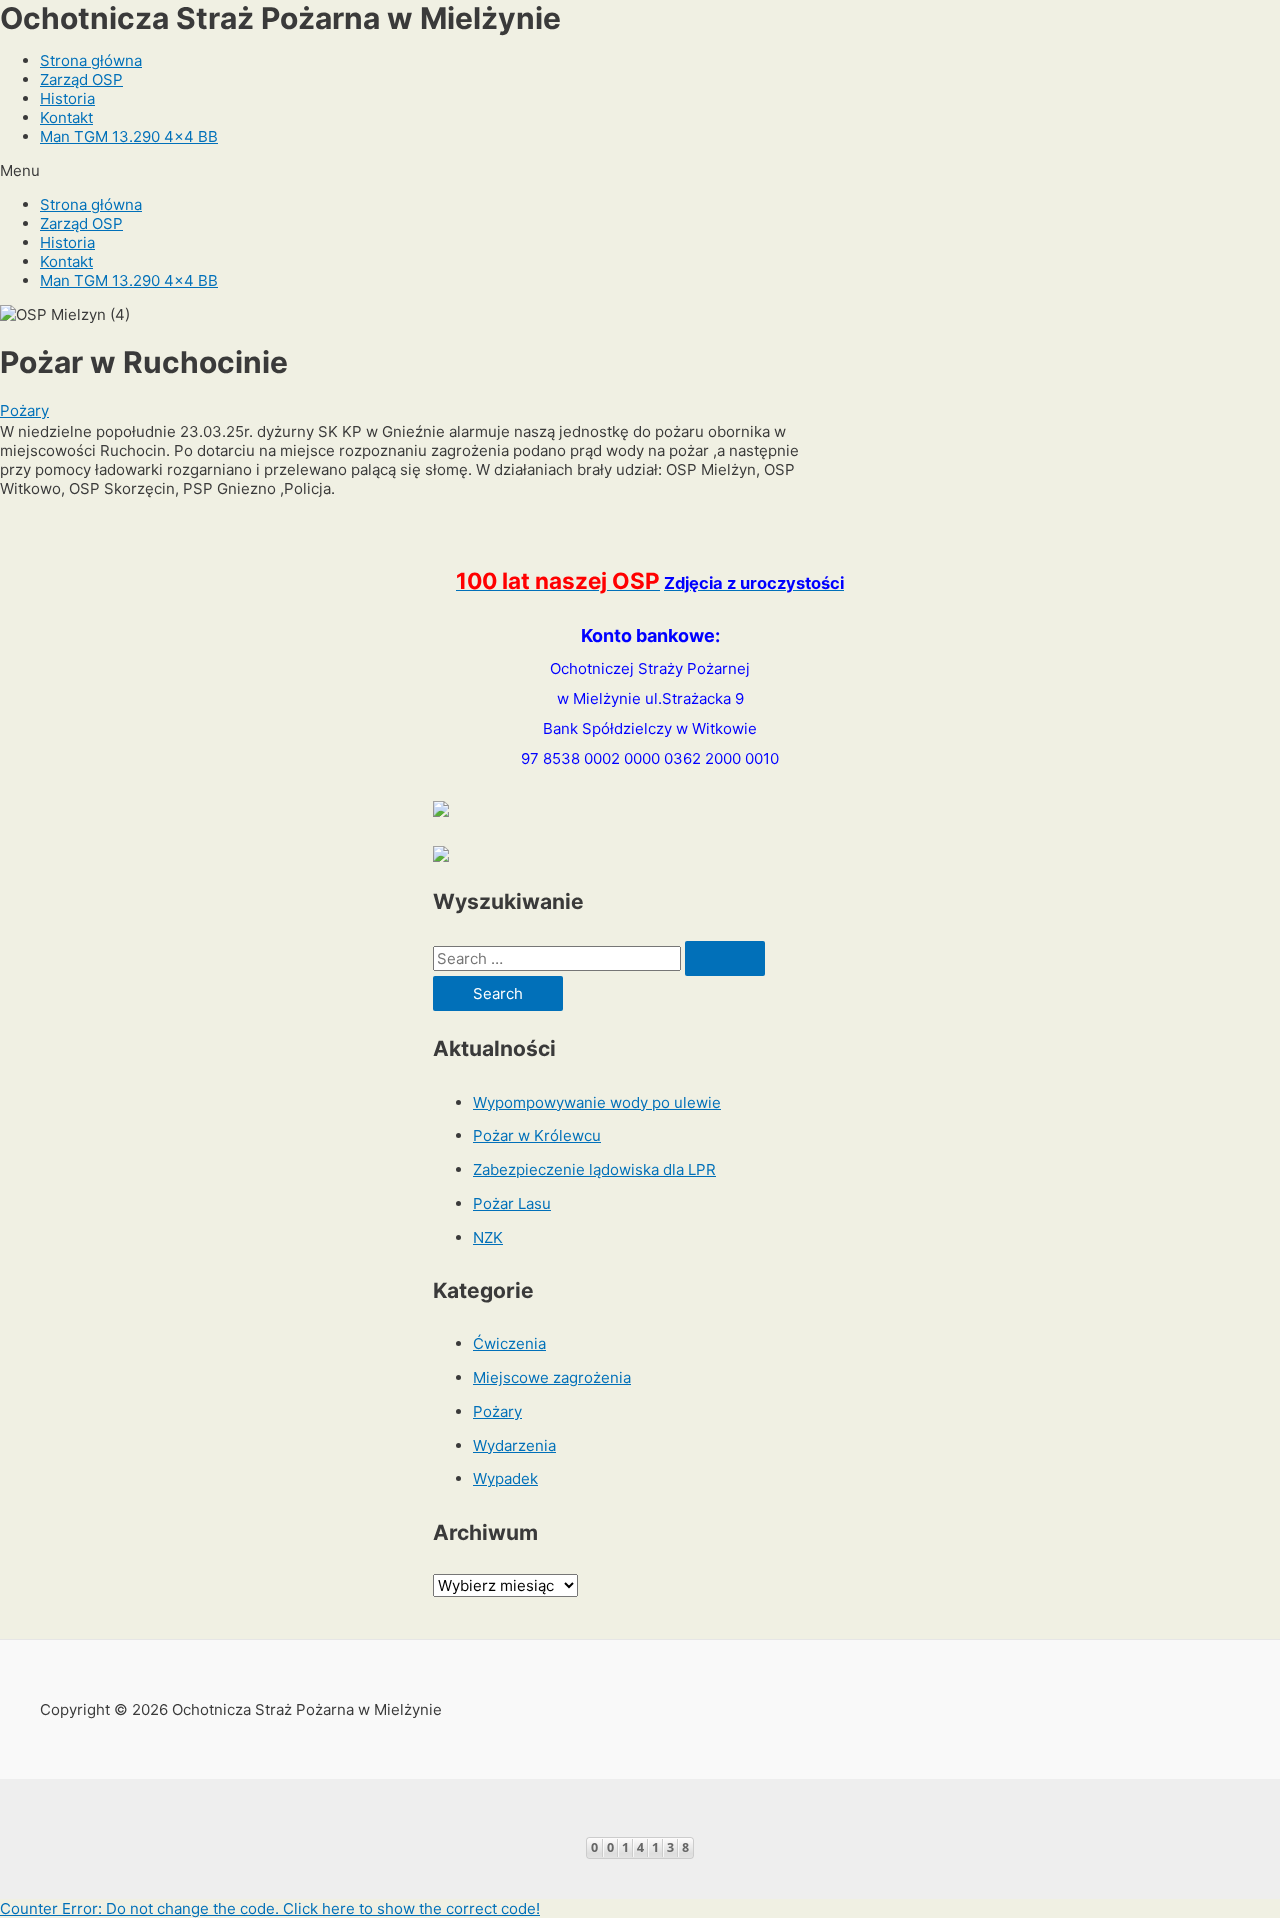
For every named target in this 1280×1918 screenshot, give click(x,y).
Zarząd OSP (81, 79)
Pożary (24, 410)
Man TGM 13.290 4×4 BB (129, 136)
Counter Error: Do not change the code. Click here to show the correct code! (270, 1908)
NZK (488, 1237)
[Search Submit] (725, 958)
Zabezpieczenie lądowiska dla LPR (594, 1169)
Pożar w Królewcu (537, 1135)
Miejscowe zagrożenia (552, 1377)
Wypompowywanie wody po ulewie (597, 1102)
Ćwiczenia (509, 1343)
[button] (640, 170)
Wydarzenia (514, 1445)
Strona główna (91, 60)
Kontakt (66, 117)
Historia (67, 98)
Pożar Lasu (512, 1203)
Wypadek (505, 1478)
